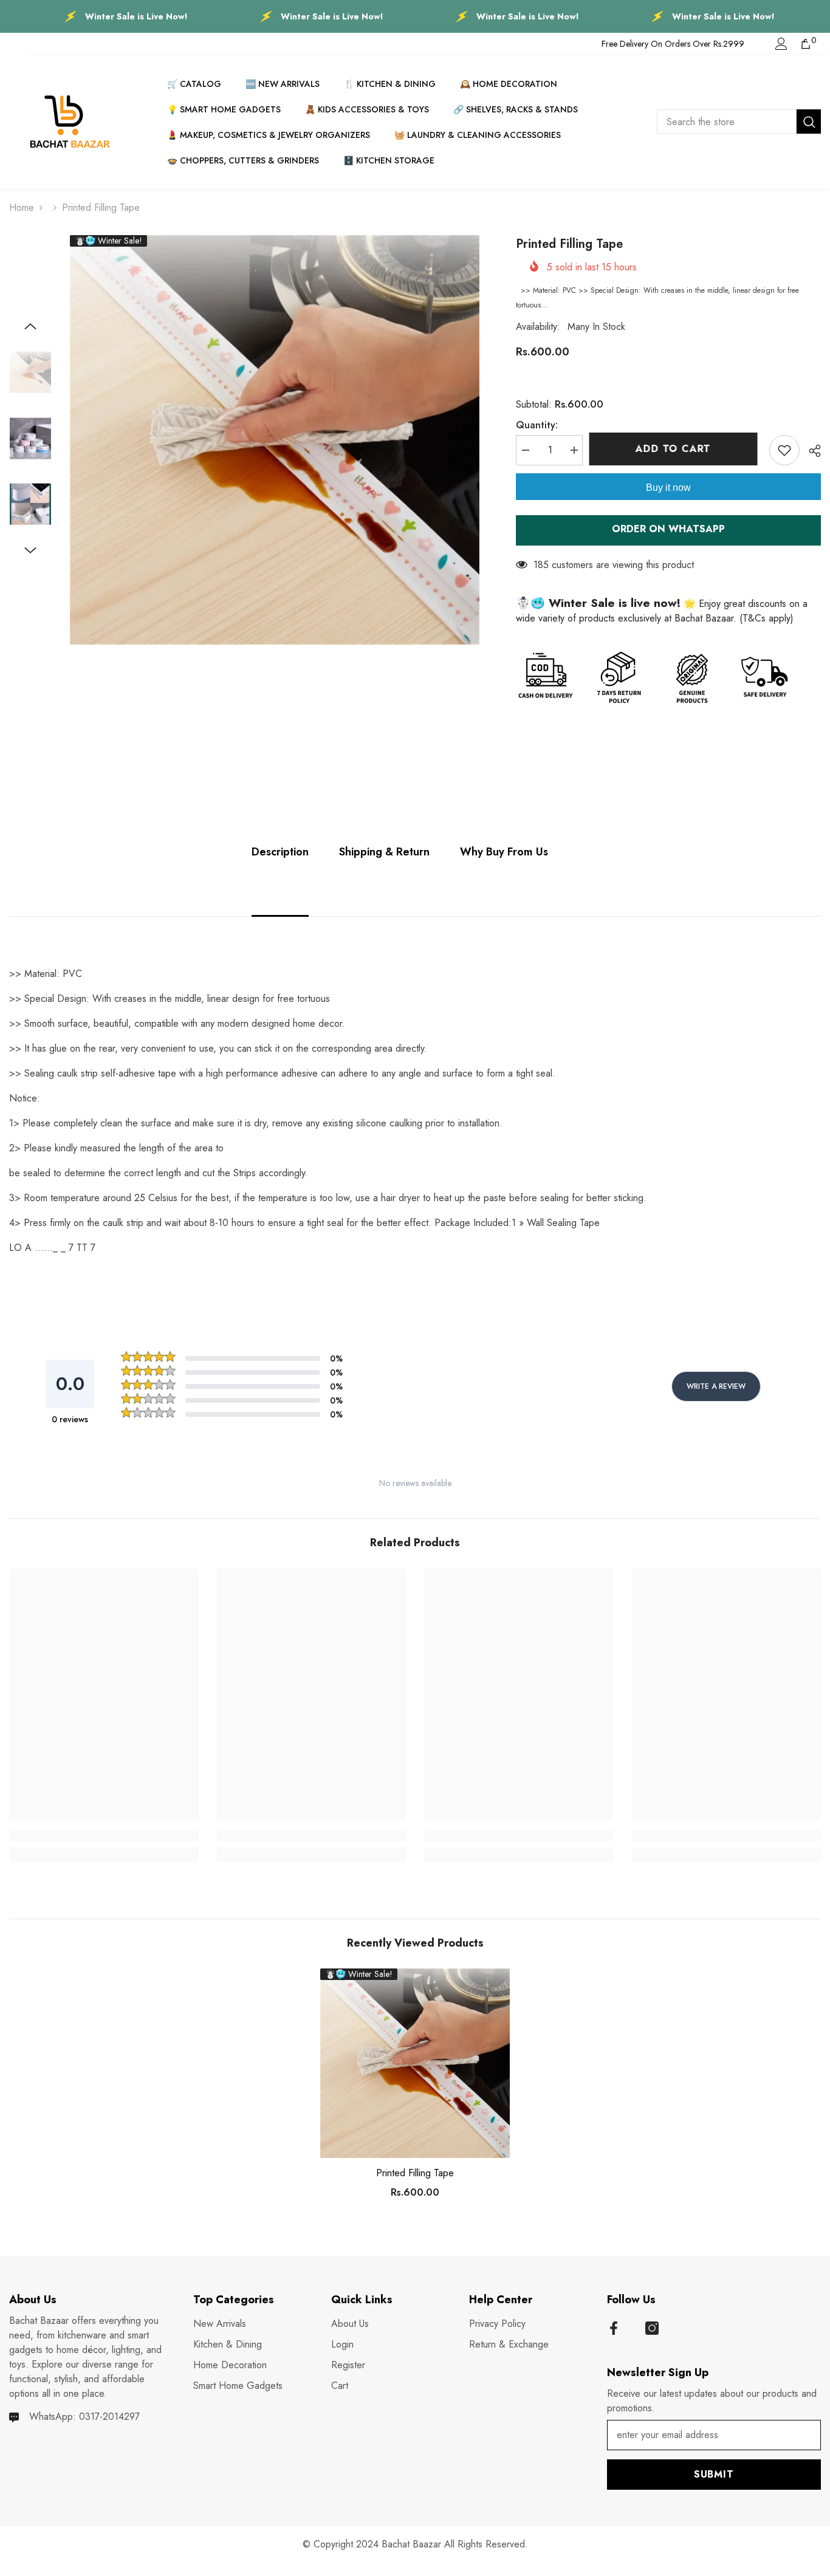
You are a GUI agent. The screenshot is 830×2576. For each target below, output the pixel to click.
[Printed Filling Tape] (415, 2063)
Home (22, 207)
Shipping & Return (384, 852)
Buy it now (668, 488)
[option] (275, 440)
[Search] (739, 122)
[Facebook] (614, 2328)
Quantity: (537, 425)
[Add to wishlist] (784, 450)
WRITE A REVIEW (716, 1386)
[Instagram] (652, 2328)
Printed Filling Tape (415, 2173)
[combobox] (727, 122)
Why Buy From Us (504, 852)
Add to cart (676, 449)
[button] (30, 326)
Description (280, 852)
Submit (714, 2474)
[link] (104, 1835)
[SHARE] (810, 451)
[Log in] (781, 44)
